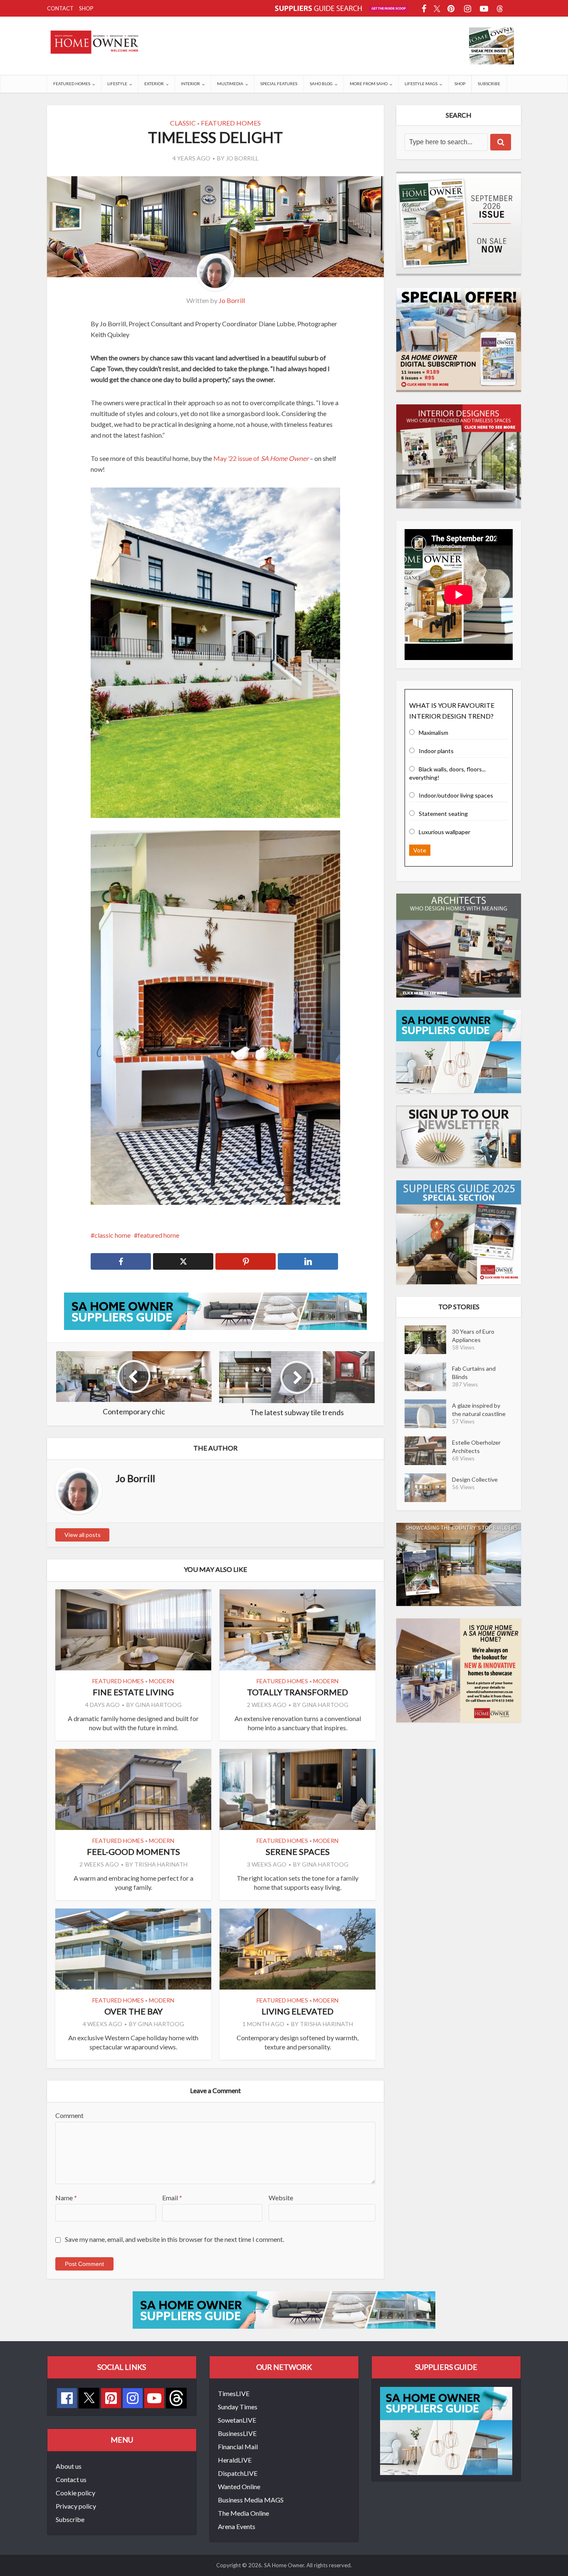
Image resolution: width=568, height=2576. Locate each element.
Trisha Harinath (161, 1864)
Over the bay (133, 2011)
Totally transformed (298, 1692)
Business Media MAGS (251, 2500)
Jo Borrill (242, 158)
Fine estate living (133, 1692)
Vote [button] (420, 850)
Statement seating (443, 814)
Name (66, 2198)
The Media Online (243, 2513)
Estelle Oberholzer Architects (476, 1447)
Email (172, 2198)
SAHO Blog (321, 84)
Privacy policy (76, 2506)
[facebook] (67, 2398)
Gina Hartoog (158, 1705)
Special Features (279, 84)
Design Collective (475, 1479)
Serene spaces (298, 1852)
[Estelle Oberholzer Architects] (428, 1451)
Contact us (71, 2479)
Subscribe (489, 84)
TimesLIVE (234, 2393)
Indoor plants (436, 751)
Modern (162, 1681)
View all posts (83, 1535)
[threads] (176, 2397)
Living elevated (298, 2011)
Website (281, 2198)
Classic (183, 123)
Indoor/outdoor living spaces (456, 795)
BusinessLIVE (237, 2433)
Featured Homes (72, 84)
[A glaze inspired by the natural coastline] (428, 1414)
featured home (158, 1235)
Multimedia (230, 84)
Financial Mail (238, 2447)
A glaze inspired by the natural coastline (479, 1410)
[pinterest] (111, 2398)
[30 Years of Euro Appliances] (428, 1340)
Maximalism (433, 733)
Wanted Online (239, 2486)
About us (69, 2466)
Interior (190, 84)
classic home (112, 1235)
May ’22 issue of (261, 458)
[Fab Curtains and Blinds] (428, 1377)
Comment (69, 2115)
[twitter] (89, 2397)
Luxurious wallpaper (445, 832)
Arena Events (237, 2526)
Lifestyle (117, 84)
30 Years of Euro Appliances (473, 1336)
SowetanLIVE (237, 2420)
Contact (60, 8)
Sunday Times (238, 2407)
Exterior (154, 84)
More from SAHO (369, 84)
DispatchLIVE (238, 2473)
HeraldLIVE (235, 2460)
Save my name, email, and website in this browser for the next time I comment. (174, 2239)
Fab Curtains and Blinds (474, 1373)
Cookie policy (75, 2493)
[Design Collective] (428, 1488)
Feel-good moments (133, 1852)
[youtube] (154, 2398)
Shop (86, 8)
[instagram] (133, 2398)
